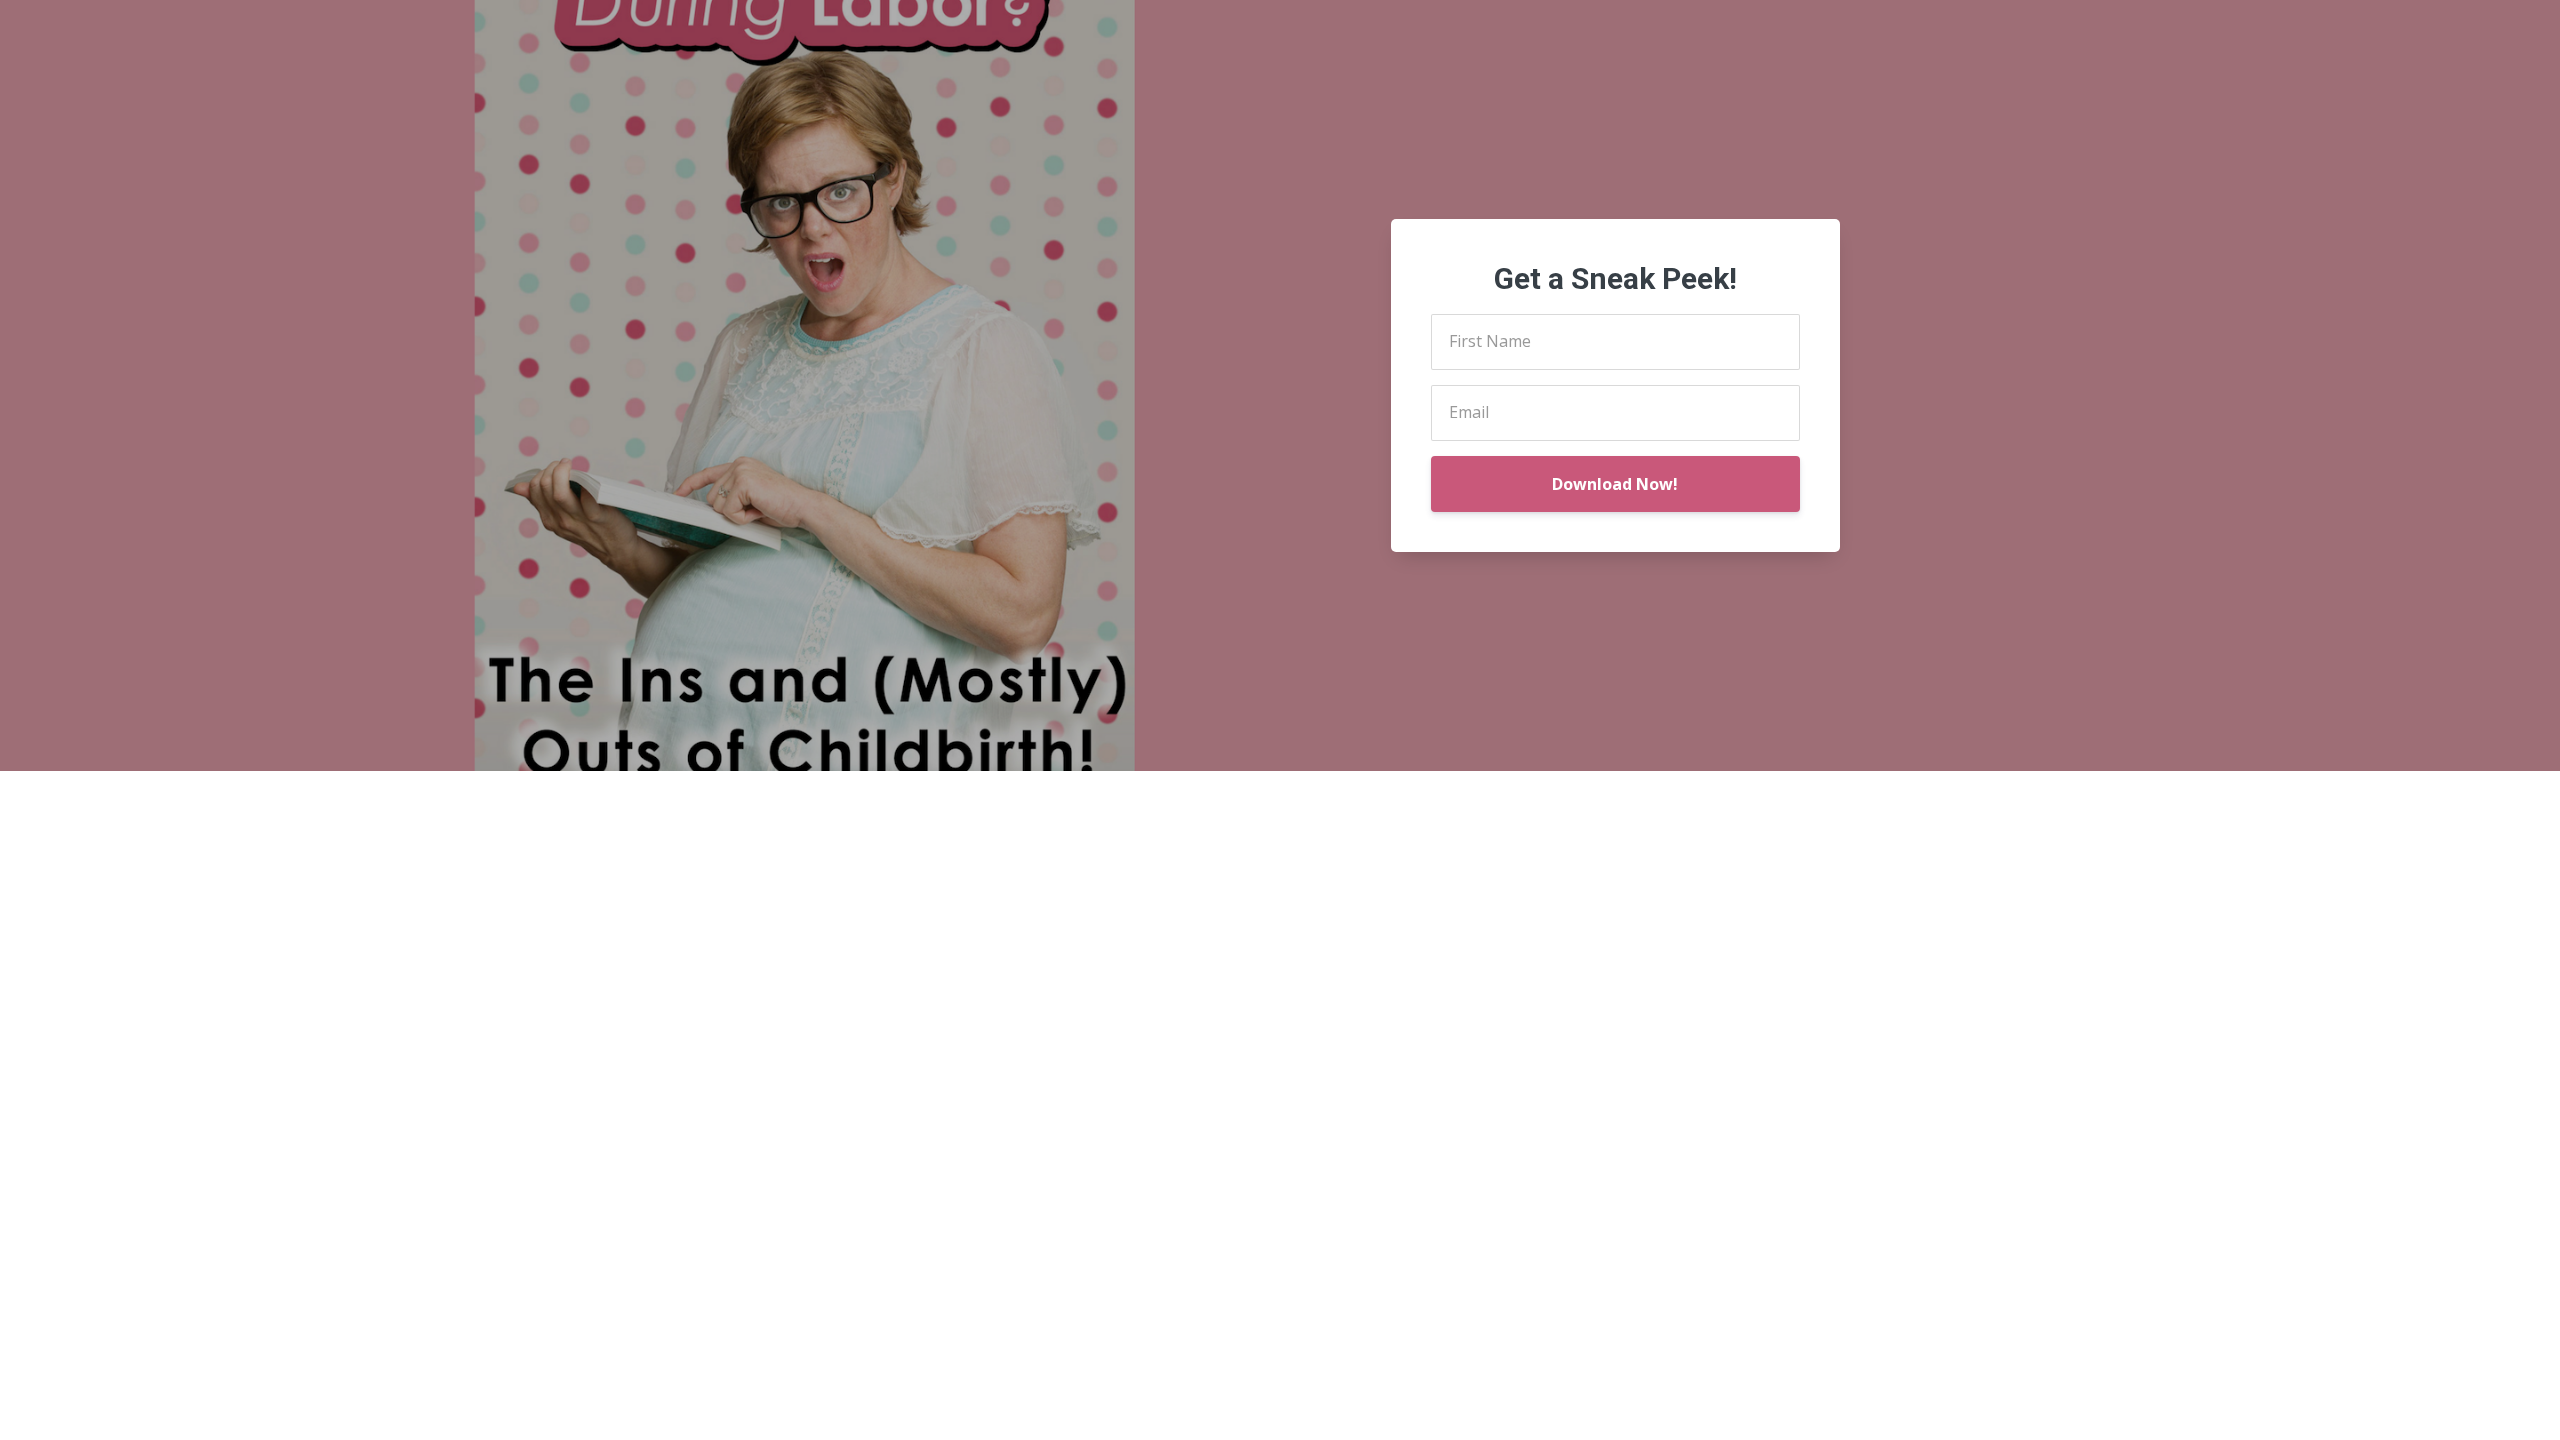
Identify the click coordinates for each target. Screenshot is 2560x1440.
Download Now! (1615, 484)
